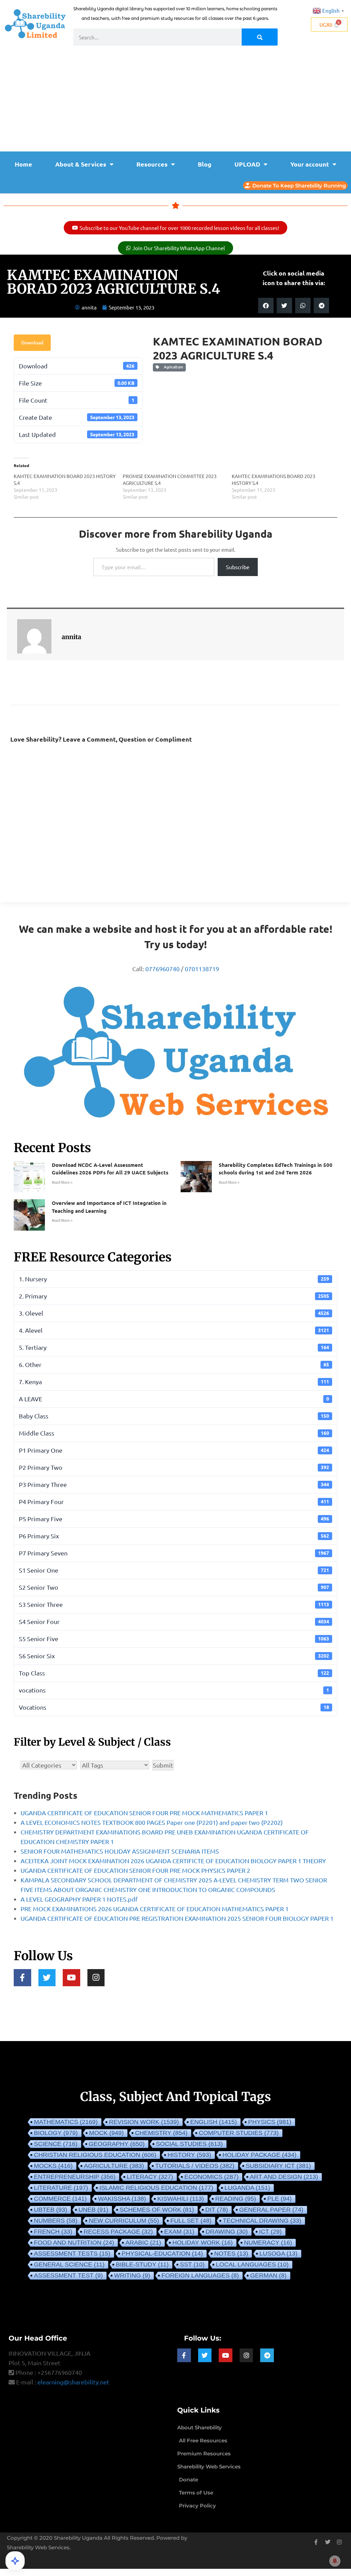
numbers (56, 2221)
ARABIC (143, 2243)
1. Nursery (174, 1279)
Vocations (174, 1707)
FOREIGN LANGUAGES (200, 2275)
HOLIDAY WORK (203, 2243)
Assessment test (68, 2275)
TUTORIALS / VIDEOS (195, 2166)
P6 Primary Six (174, 1536)
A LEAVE (174, 1399)
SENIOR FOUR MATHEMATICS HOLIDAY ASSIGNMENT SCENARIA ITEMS (120, 1851)
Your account (310, 164)
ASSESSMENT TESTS (72, 2254)
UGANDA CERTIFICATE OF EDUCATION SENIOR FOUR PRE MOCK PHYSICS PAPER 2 (135, 1870)
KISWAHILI (181, 2199)
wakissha (122, 2199)
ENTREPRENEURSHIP (75, 2177)
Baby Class (174, 1416)
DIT (217, 2210)
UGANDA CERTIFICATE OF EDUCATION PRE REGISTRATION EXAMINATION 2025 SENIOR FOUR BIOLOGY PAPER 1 (177, 1918)
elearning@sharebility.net (73, 2382)
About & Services (81, 164)
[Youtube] (71, 1978)
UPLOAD (247, 164)
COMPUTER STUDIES (239, 2133)
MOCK (106, 2133)
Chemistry (161, 2133)
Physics (270, 2122)
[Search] (260, 37)
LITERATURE (61, 2188)
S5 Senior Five (174, 1639)
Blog (205, 164)
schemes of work (157, 2210)
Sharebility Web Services (38, 2547)
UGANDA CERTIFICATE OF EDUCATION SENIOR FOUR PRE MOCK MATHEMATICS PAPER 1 (144, 1813)
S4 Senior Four (174, 1621)
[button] (266, 306)
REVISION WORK (144, 2122)
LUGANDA (247, 2188)
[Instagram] (96, 1978)
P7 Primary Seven (174, 1553)
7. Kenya (174, 1382)
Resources (152, 164)
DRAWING (227, 2232)
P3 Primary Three (174, 1484)
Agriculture (172, 367)
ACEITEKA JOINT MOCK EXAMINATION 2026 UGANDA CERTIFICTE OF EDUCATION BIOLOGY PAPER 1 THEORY (173, 1861)
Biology (56, 2133)
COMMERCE (60, 2199)
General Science (69, 2264)
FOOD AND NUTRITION (74, 2243)
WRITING (132, 2275)
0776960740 (162, 969)
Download (32, 343)
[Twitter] (47, 1978)
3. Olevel (174, 1313)
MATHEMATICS (66, 2122)
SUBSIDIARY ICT (278, 2166)
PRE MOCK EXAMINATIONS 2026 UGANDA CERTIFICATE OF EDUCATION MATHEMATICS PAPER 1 (155, 1909)
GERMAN (268, 2275)
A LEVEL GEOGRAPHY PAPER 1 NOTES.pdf (79, 1899)
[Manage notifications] (335, 2561)
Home (23, 164)
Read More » (62, 1182)
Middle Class (174, 1433)
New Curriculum (124, 2221)
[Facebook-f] (22, 1978)
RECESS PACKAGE (118, 2232)
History (189, 2155)
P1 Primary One (174, 1450)
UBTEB (51, 2210)
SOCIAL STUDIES (189, 2144)
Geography (117, 2144)
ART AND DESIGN (284, 2177)
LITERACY (150, 2177)
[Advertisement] (175, 100)
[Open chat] (15, 2561)
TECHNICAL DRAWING (262, 2221)
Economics (211, 2177)
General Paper (271, 2210)
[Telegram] (267, 2355)
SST (192, 2264)
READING (236, 2199)
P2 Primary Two (174, 1467)
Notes (231, 2254)
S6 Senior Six (174, 1656)
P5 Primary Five (174, 1519)
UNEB (93, 2210)
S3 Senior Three (174, 1604)
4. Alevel (174, 1330)
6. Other (174, 1364)
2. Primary (174, 1296)
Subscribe (238, 567)
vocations (174, 1690)
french (53, 2232)
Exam (179, 2232)
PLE (280, 2199)
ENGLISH (214, 2122)
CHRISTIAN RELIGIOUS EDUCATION (95, 2155)
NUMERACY (268, 2243)
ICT (270, 2232)
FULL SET (191, 2221)
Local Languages (252, 2264)
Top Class (174, 1673)
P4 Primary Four (174, 1501)
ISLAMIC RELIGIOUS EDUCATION (156, 2188)
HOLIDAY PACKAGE (259, 2155)
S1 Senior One (174, 1570)
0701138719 (202, 969)
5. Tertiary (174, 1347)
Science (56, 2144)
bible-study (142, 2264)
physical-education (162, 2254)
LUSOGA (279, 2254)
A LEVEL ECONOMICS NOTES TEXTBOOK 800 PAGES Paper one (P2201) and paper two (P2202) (152, 1822)
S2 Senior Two (174, 1587)
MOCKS (53, 2166)
